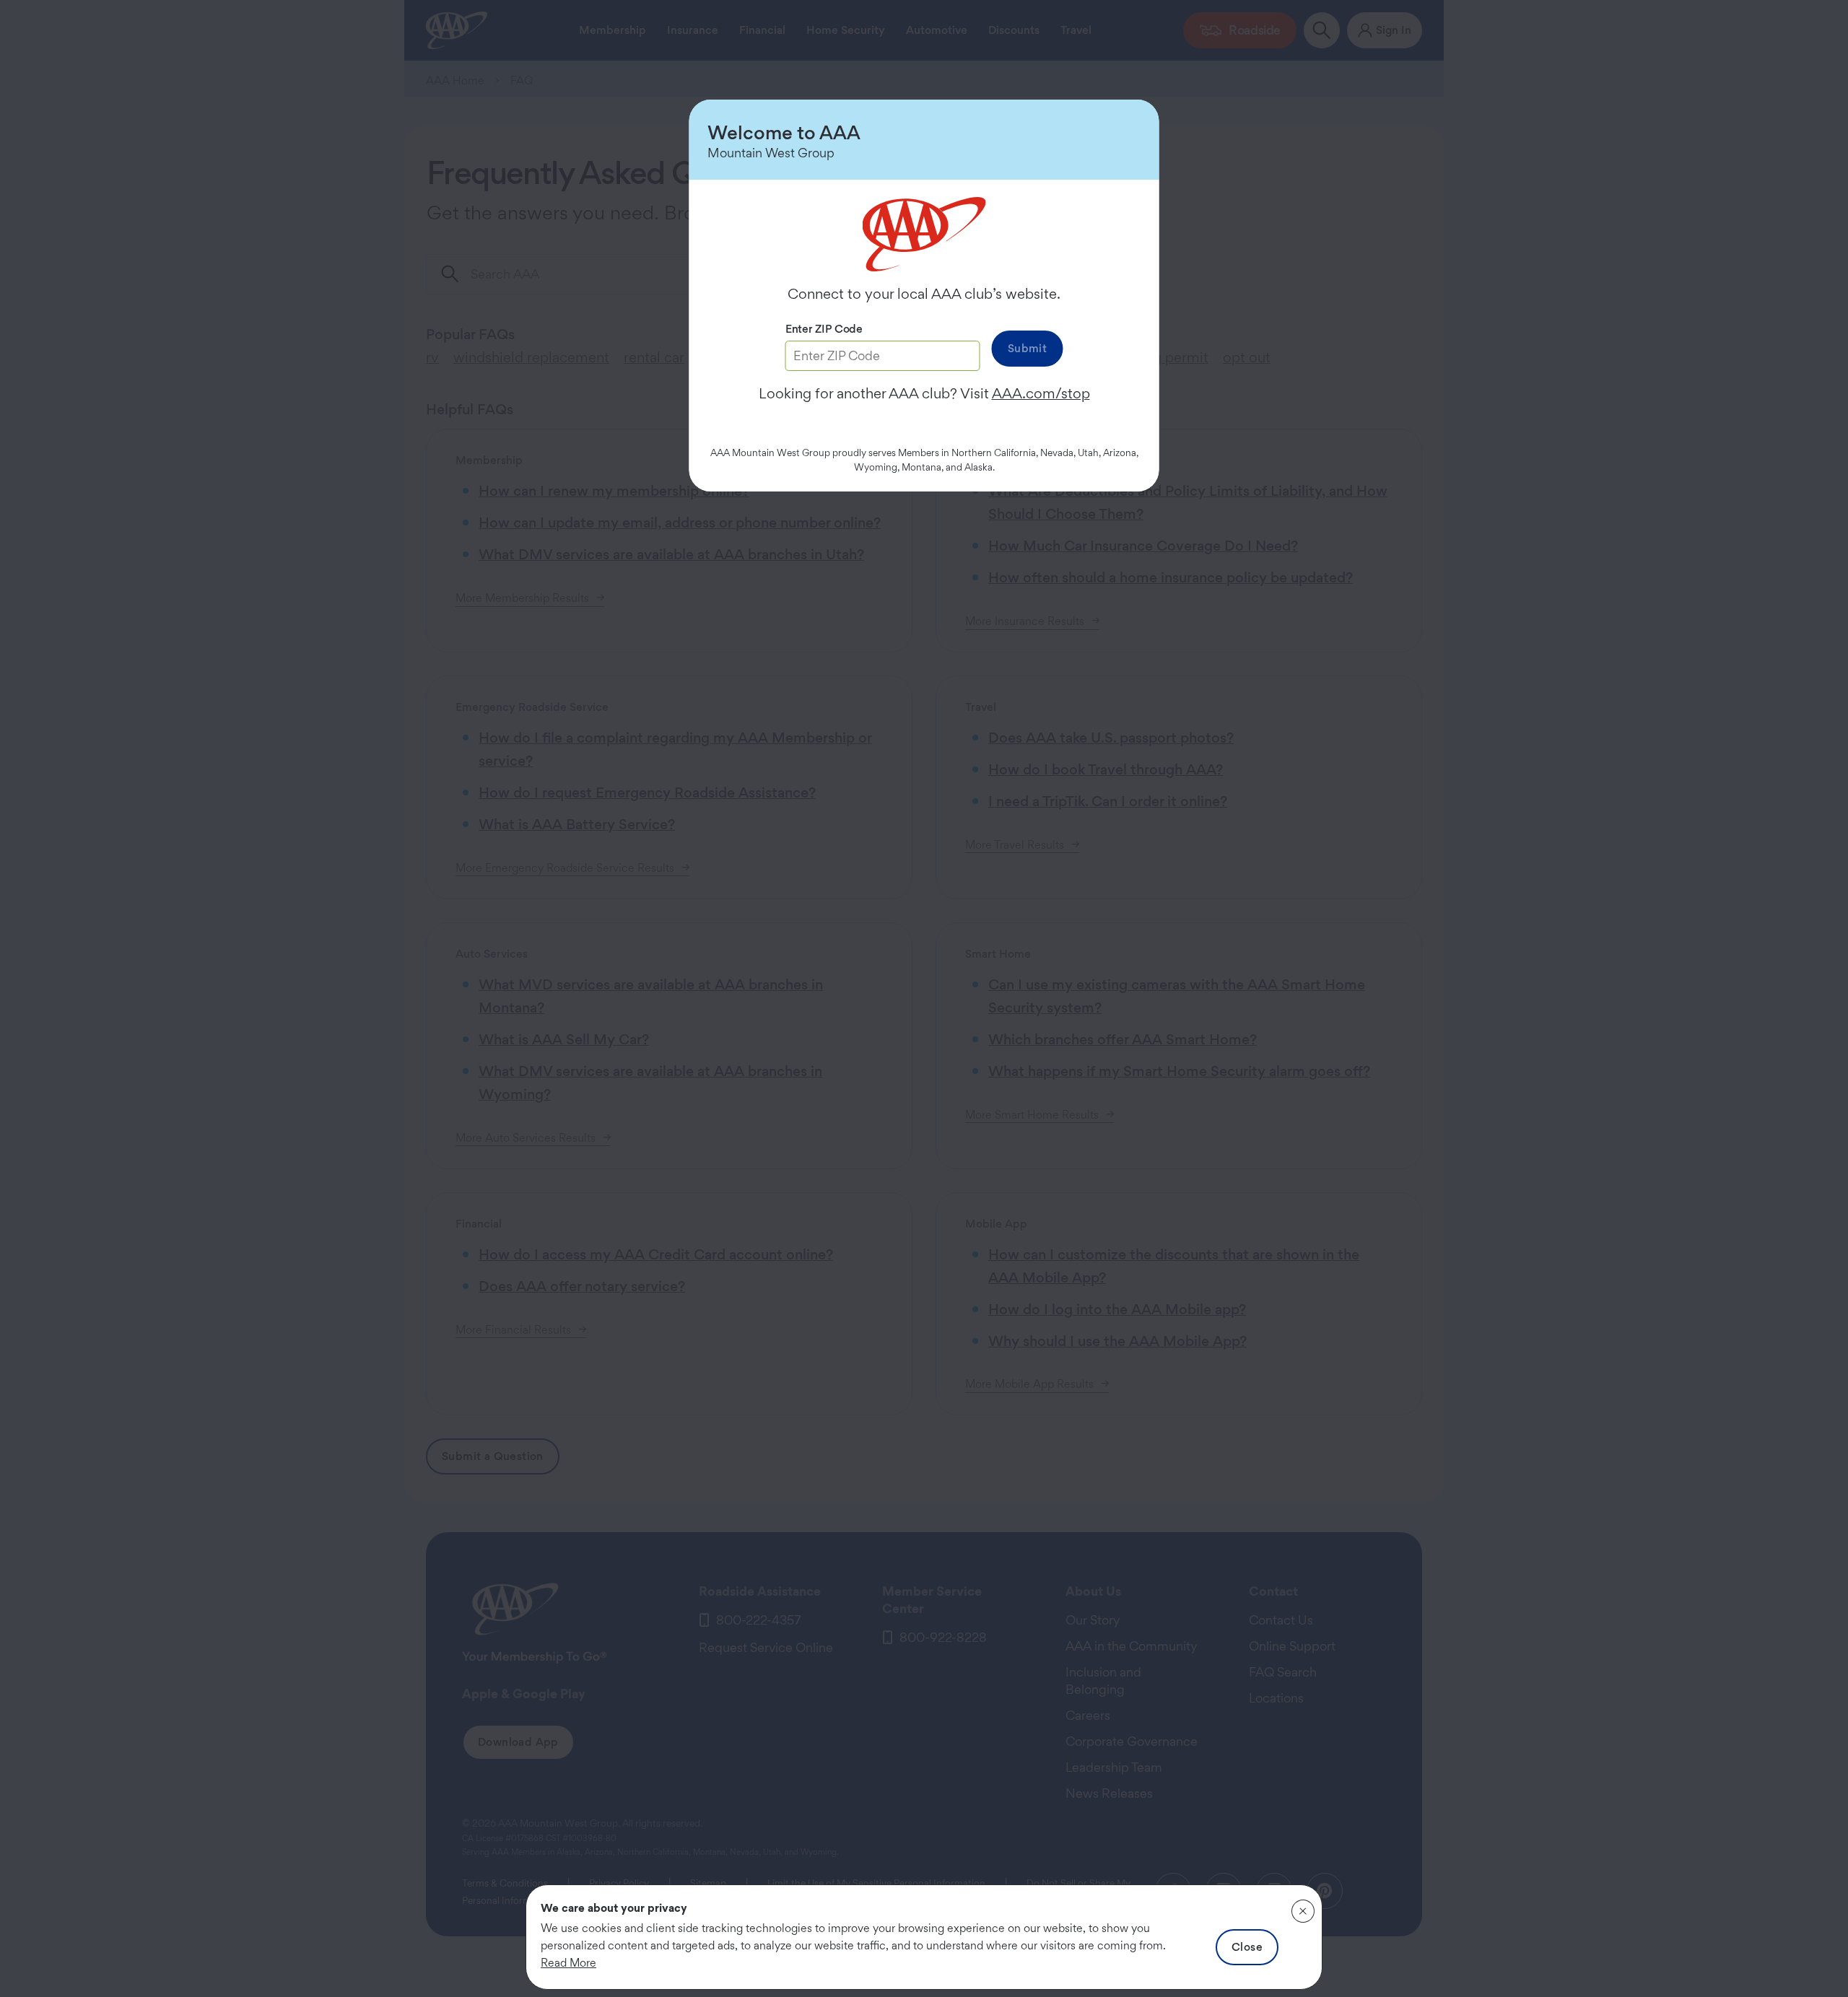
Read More (568, 1963)
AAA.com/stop (1041, 393)
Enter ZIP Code (824, 329)
